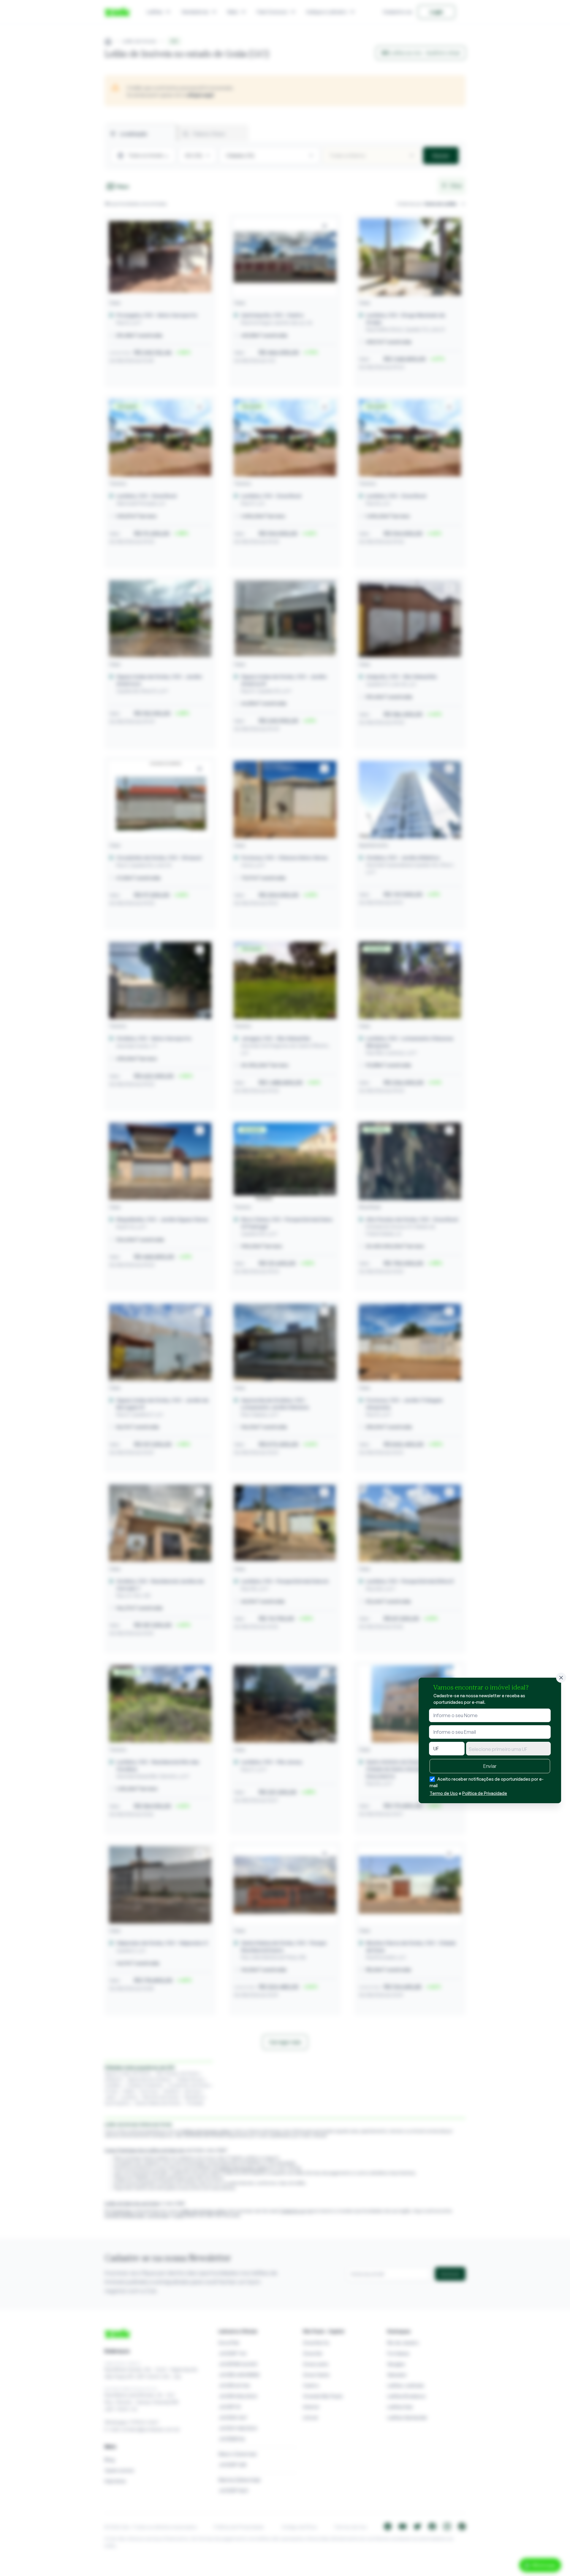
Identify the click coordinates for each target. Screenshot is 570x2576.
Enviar (490, 1766)
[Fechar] (561, 1678)
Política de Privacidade (485, 1793)
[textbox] (508, 1749)
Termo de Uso (444, 1793)
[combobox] (508, 1749)
